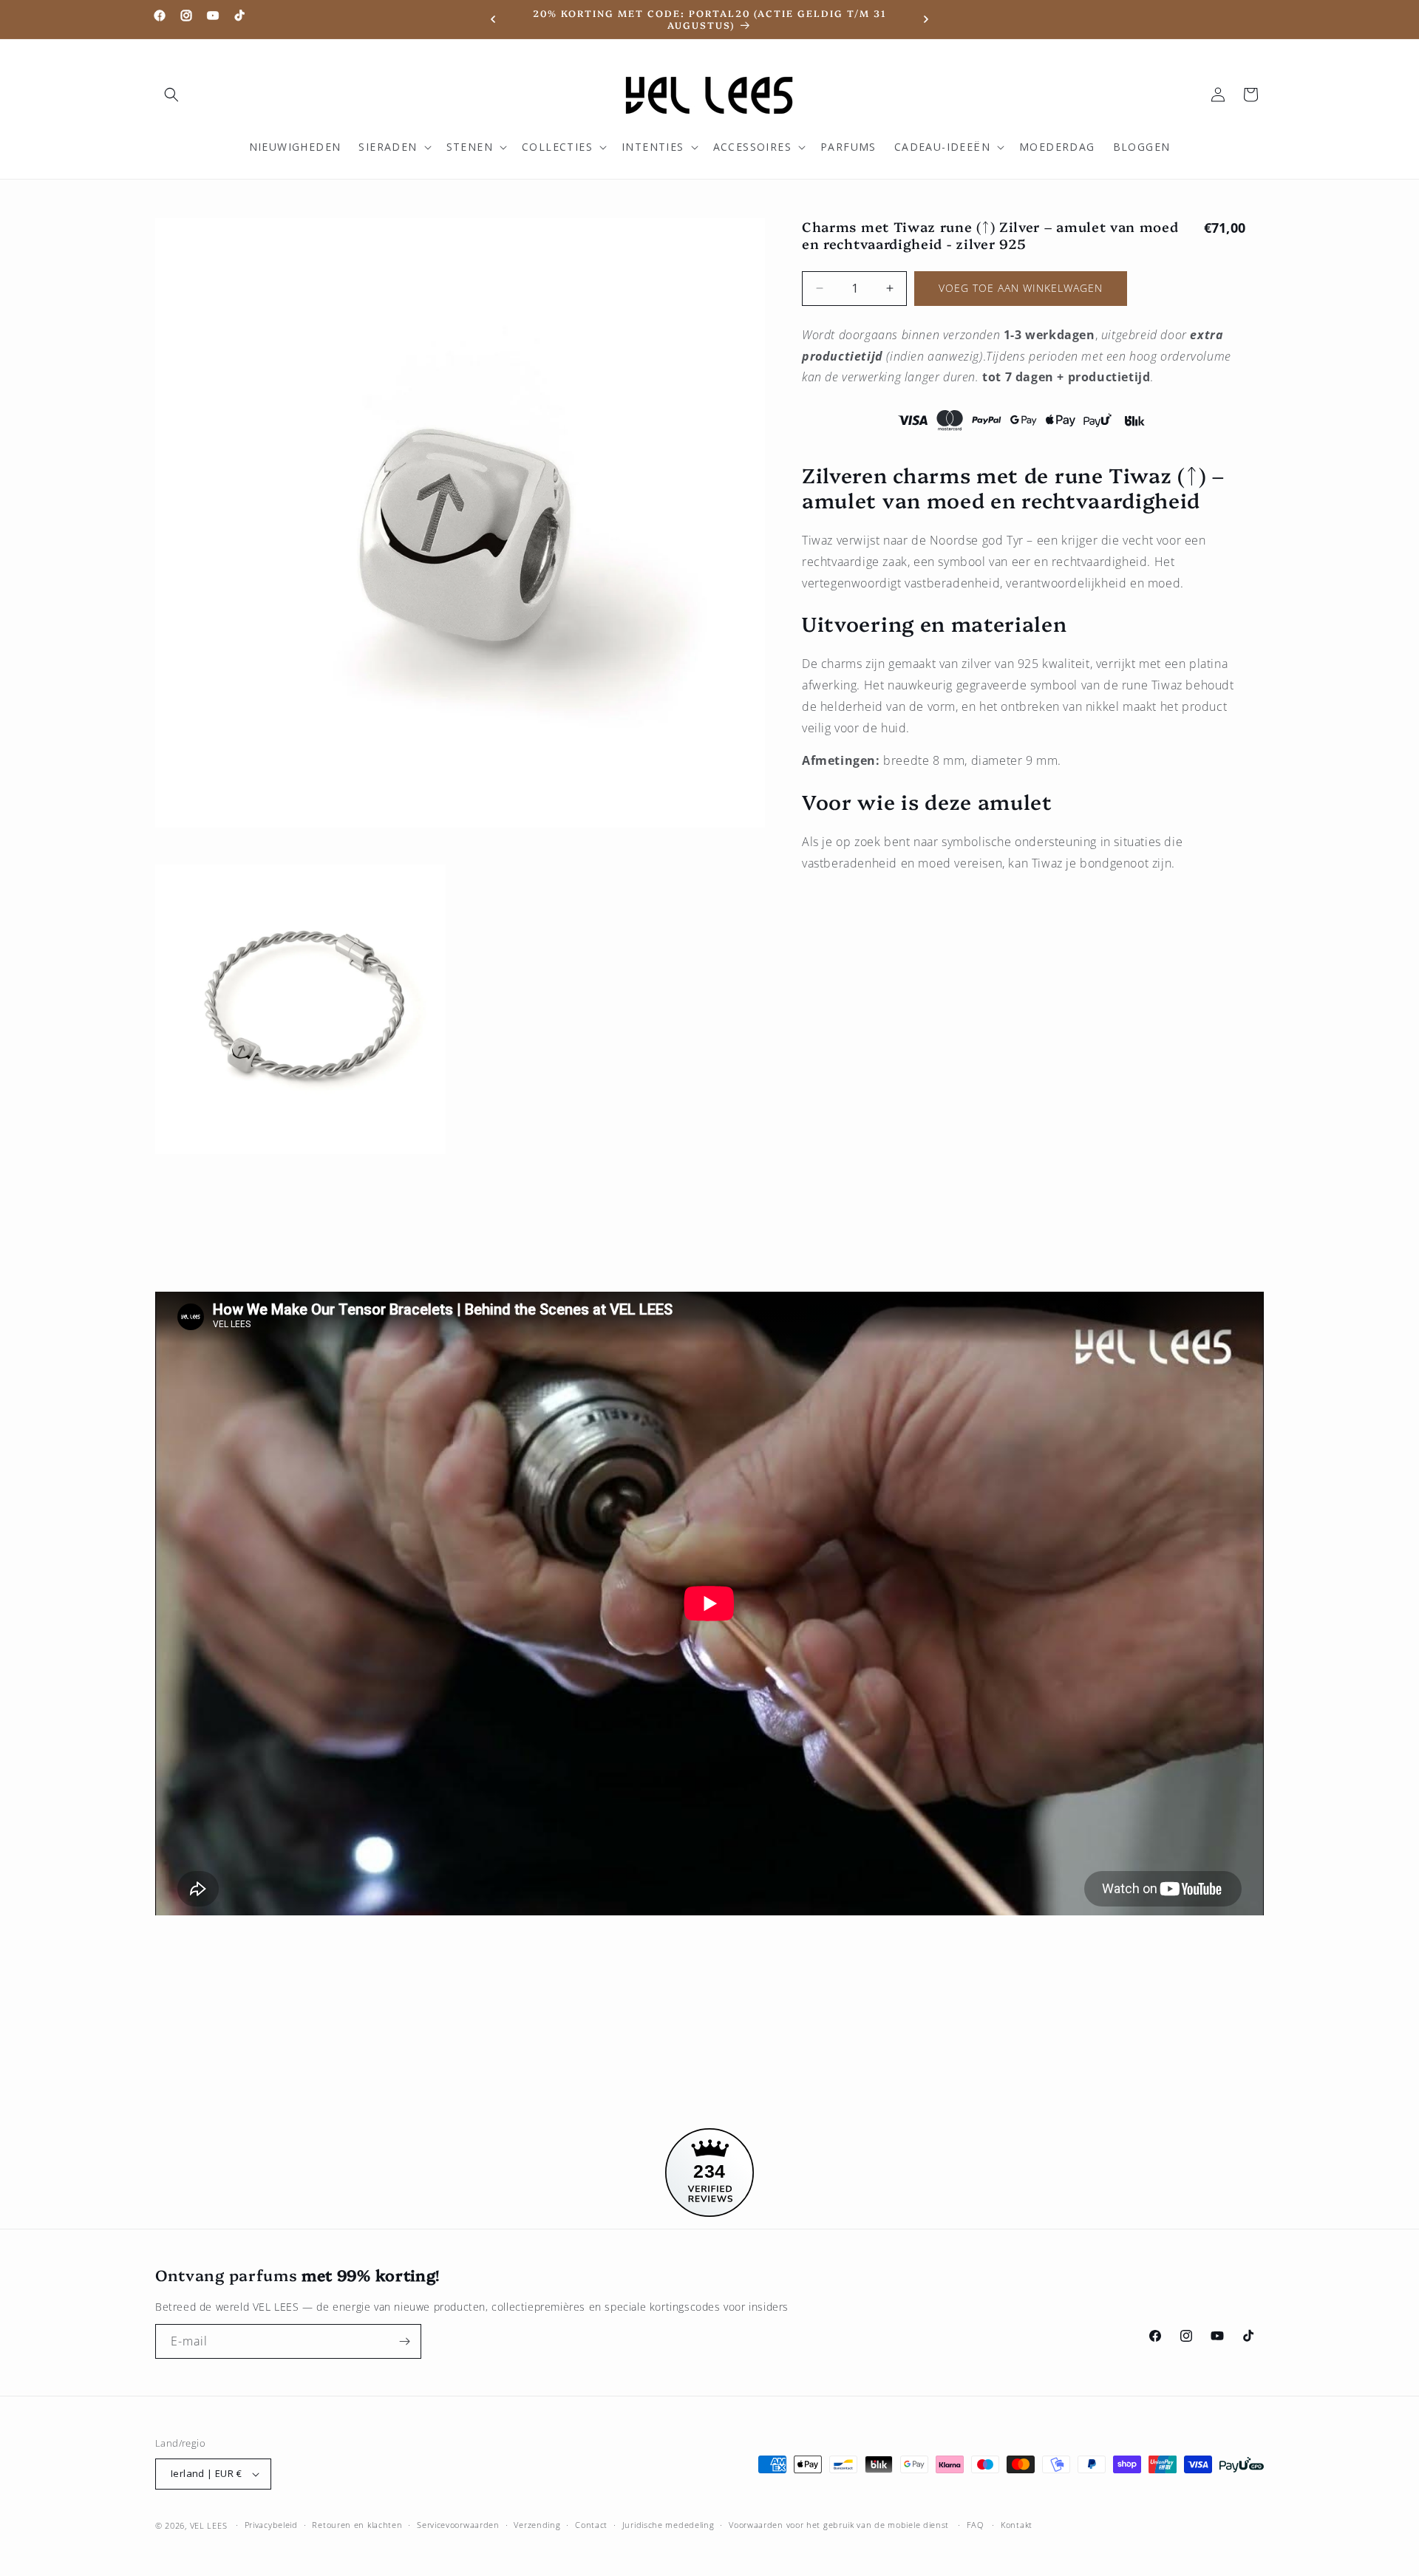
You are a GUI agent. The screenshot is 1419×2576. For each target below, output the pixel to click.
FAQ (975, 2525)
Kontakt (1017, 2525)
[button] (171, 95)
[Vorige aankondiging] (493, 19)
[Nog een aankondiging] (926, 19)
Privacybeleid (271, 2525)
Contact (591, 2525)
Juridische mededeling (668, 2525)
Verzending (537, 2525)
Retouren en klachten (357, 2525)
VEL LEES (209, 2525)
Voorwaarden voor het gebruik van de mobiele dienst (839, 2525)
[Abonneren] (404, 2341)
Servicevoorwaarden (458, 2525)
